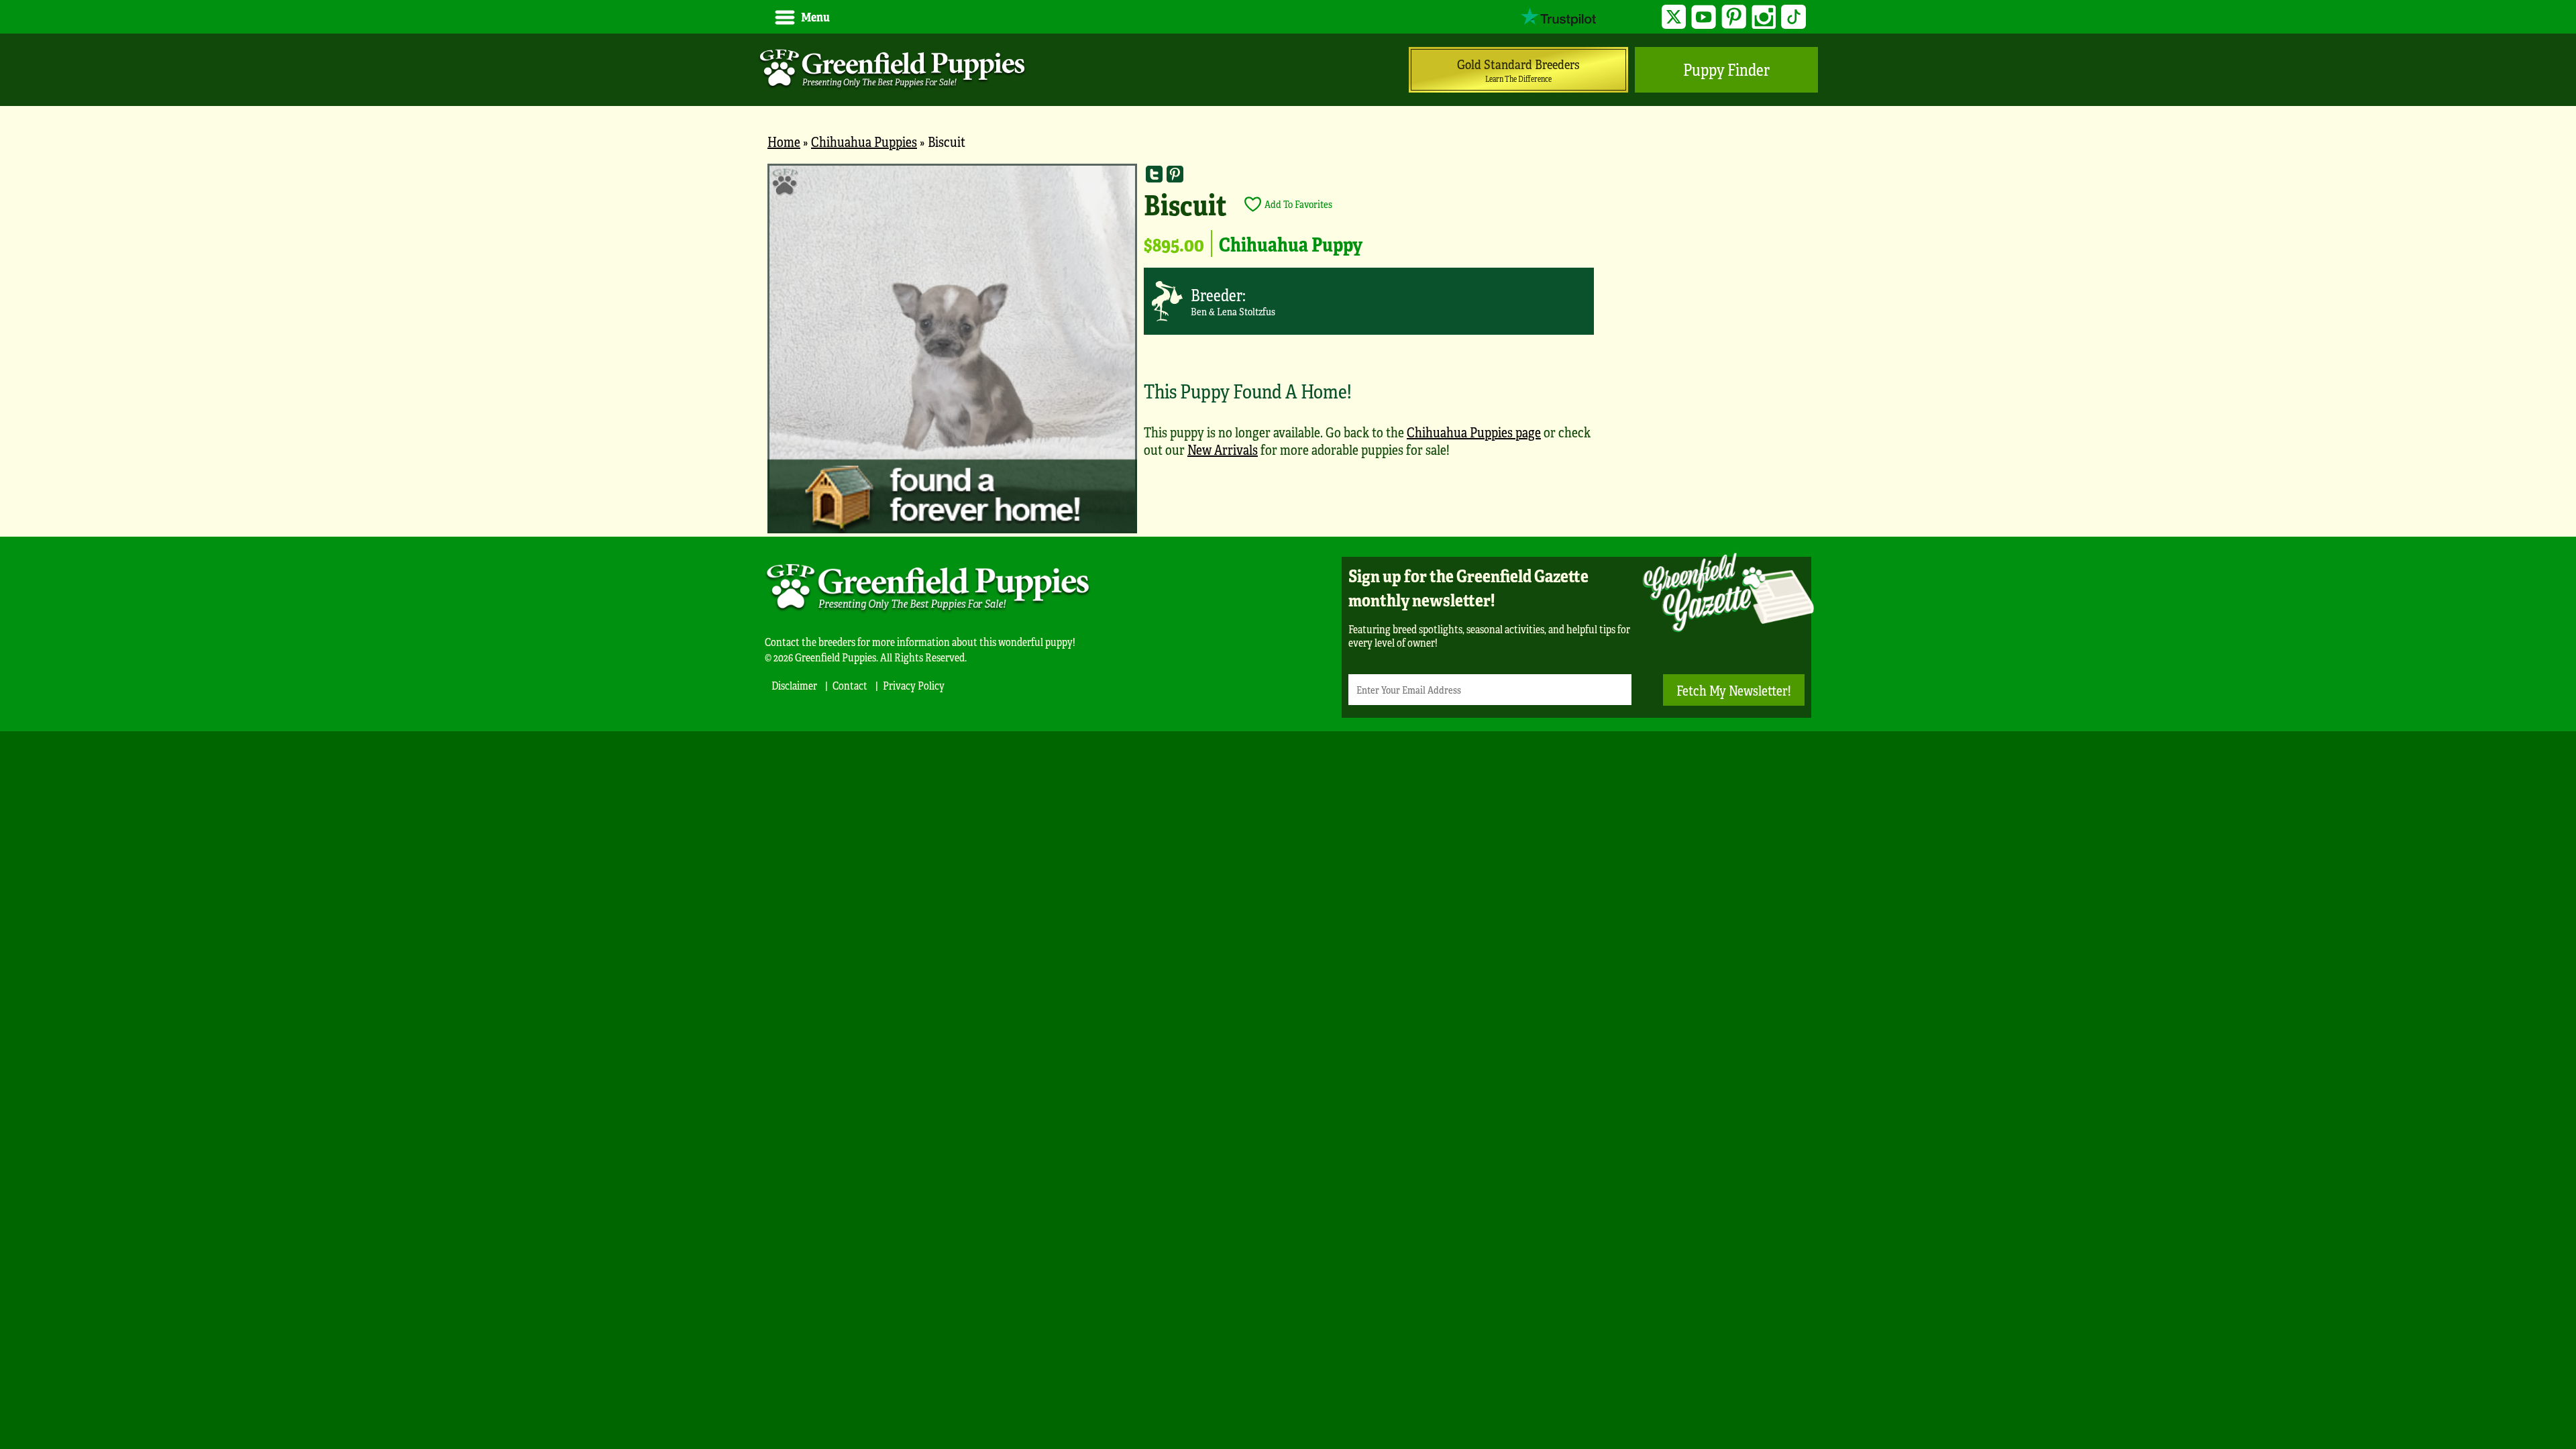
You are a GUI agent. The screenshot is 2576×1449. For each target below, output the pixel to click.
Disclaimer (794, 685)
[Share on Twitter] (1154, 174)
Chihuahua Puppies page (1474, 432)
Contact (850, 685)
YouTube (1704, 17)
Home (784, 141)
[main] (1288, 350)
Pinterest (1734, 17)
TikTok (1793, 17)
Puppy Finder (1726, 69)
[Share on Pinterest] (1175, 174)
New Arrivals (1223, 449)
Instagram (1764, 17)
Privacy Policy (914, 685)
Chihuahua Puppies (864, 141)
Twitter (1674, 17)
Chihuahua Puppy (1291, 244)
